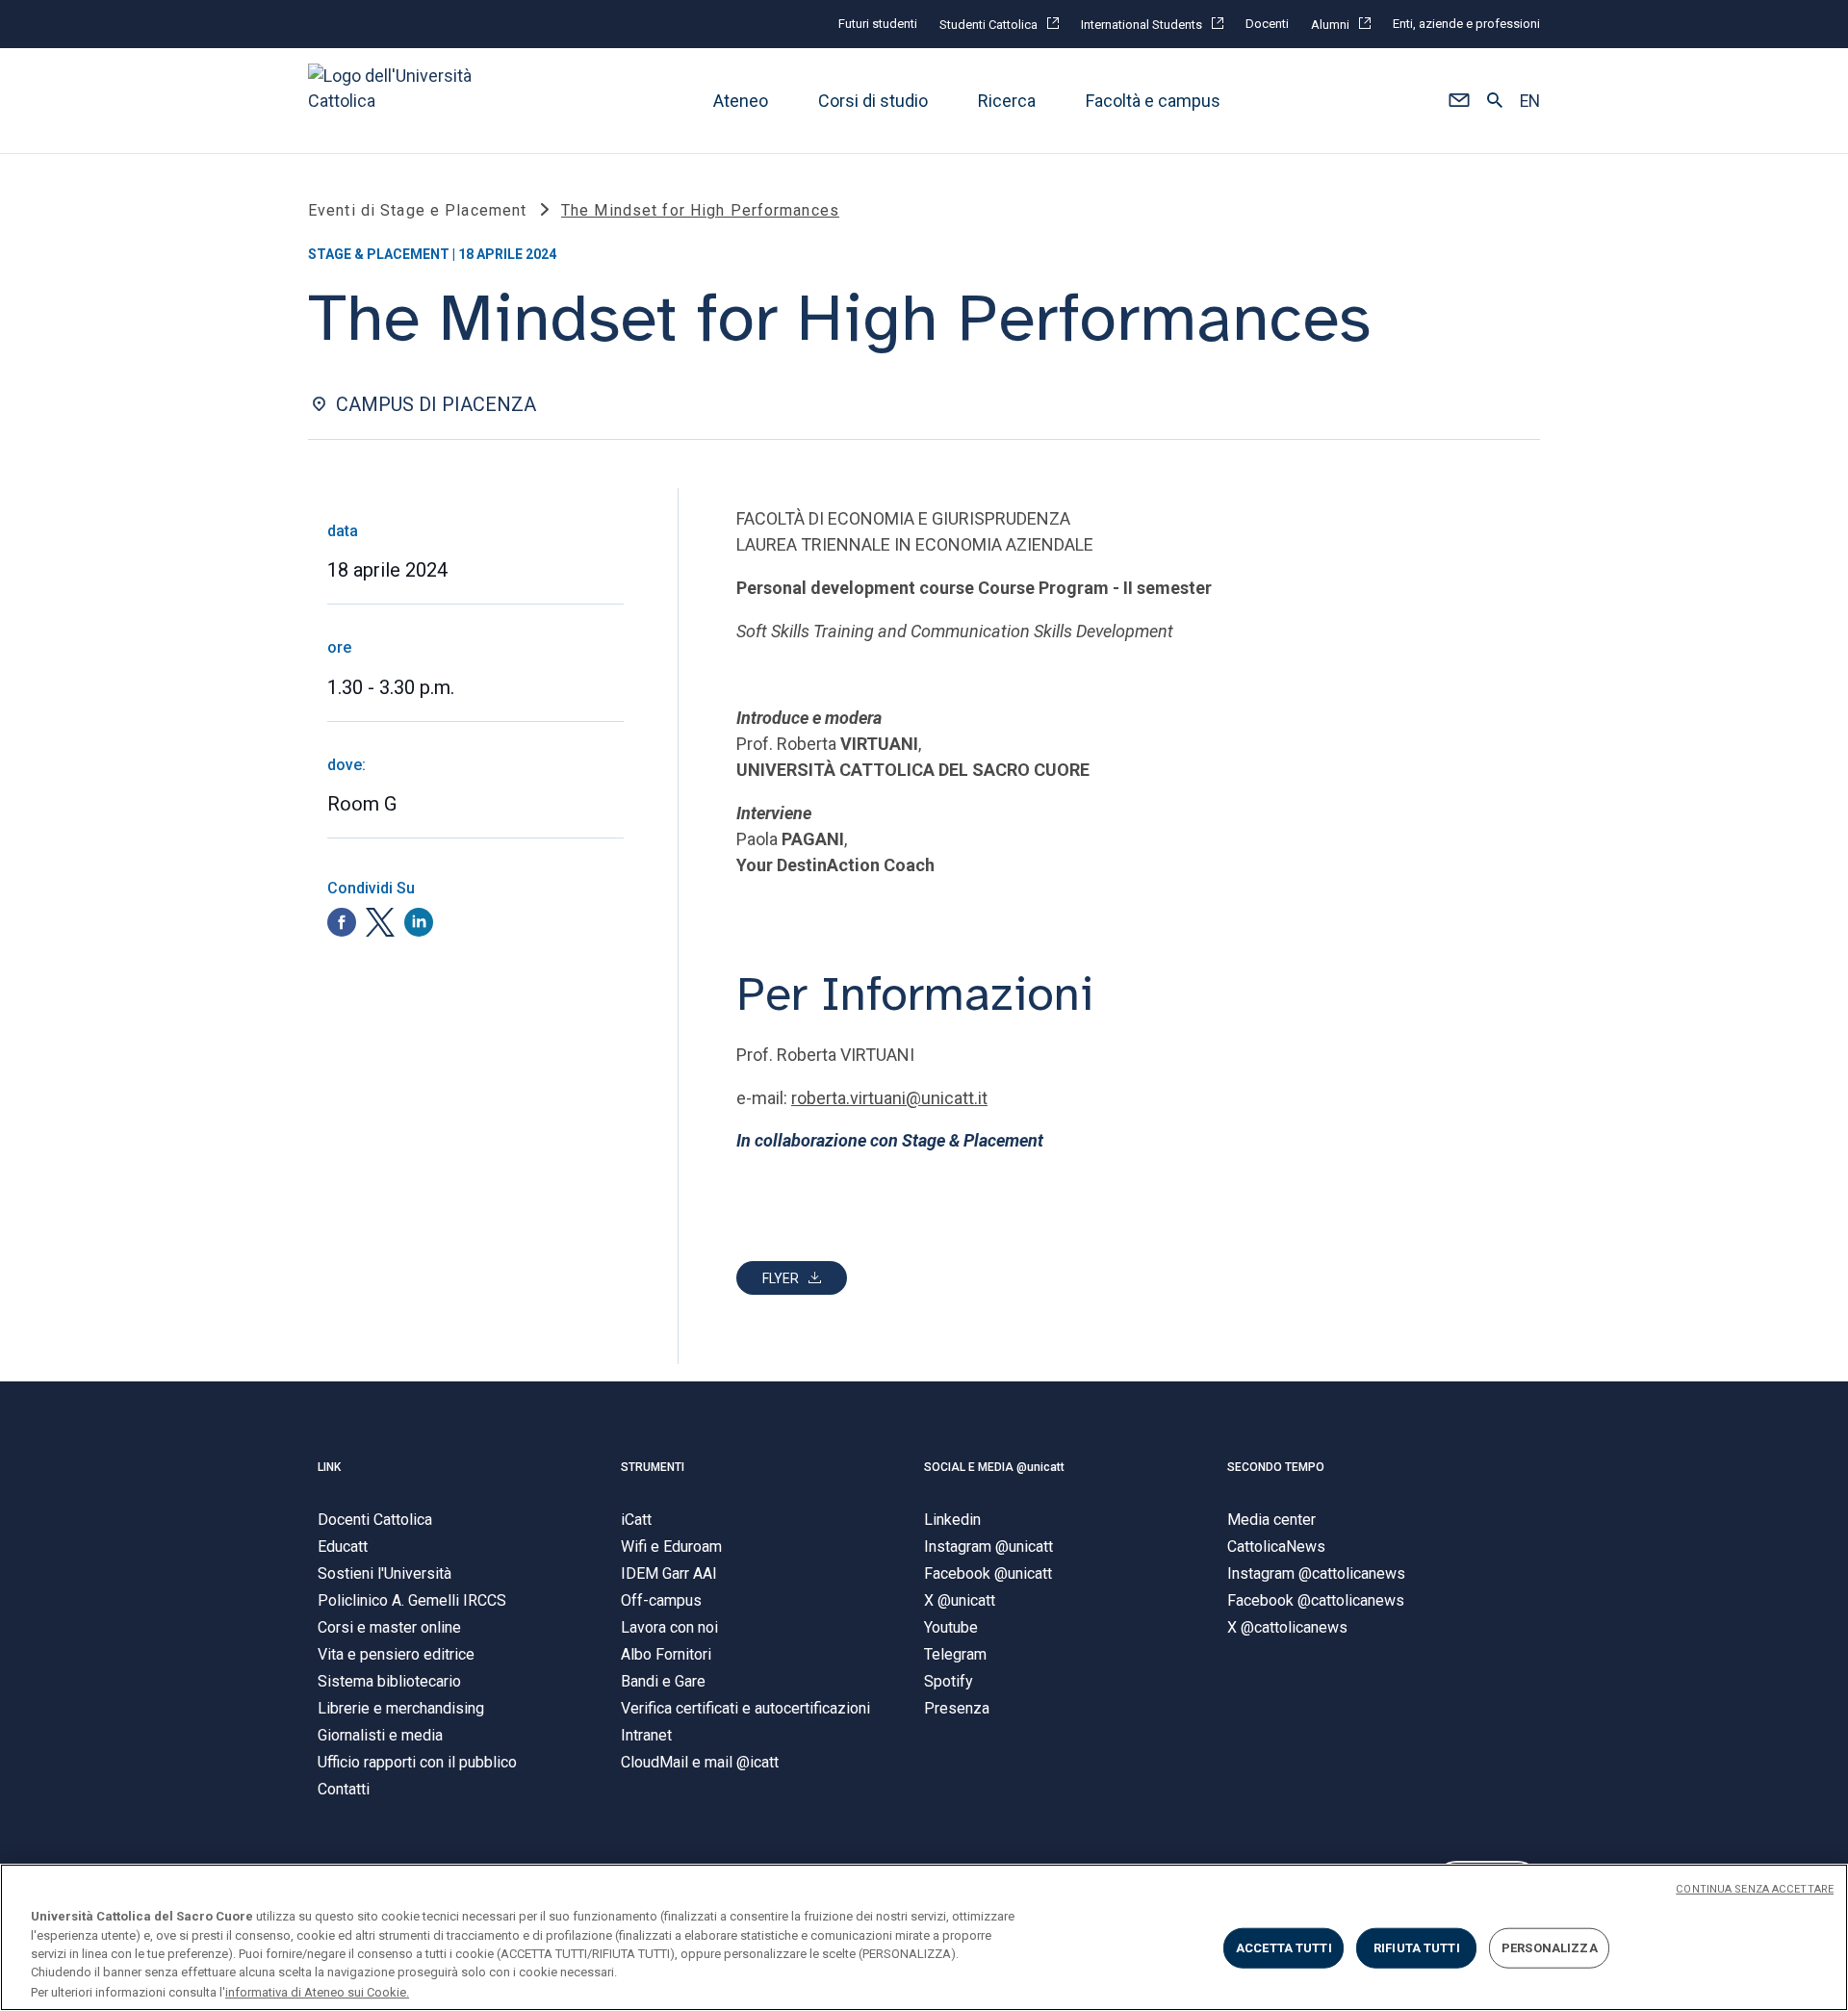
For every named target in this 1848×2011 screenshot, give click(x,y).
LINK (329, 1467)
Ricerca (1007, 101)
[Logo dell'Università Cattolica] (398, 101)
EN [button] (1530, 101)
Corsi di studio (873, 101)
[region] (924, 1937)
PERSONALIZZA (1550, 1948)
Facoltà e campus (1153, 101)
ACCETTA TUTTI (1284, 1948)
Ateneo (741, 101)
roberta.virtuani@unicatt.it (889, 1098)
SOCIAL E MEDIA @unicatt (994, 1467)
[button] (1459, 101)
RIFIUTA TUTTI (1417, 1948)
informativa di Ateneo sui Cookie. (317, 1991)
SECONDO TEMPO (1276, 1467)
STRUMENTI (653, 1467)
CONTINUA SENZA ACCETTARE (1755, 1889)
